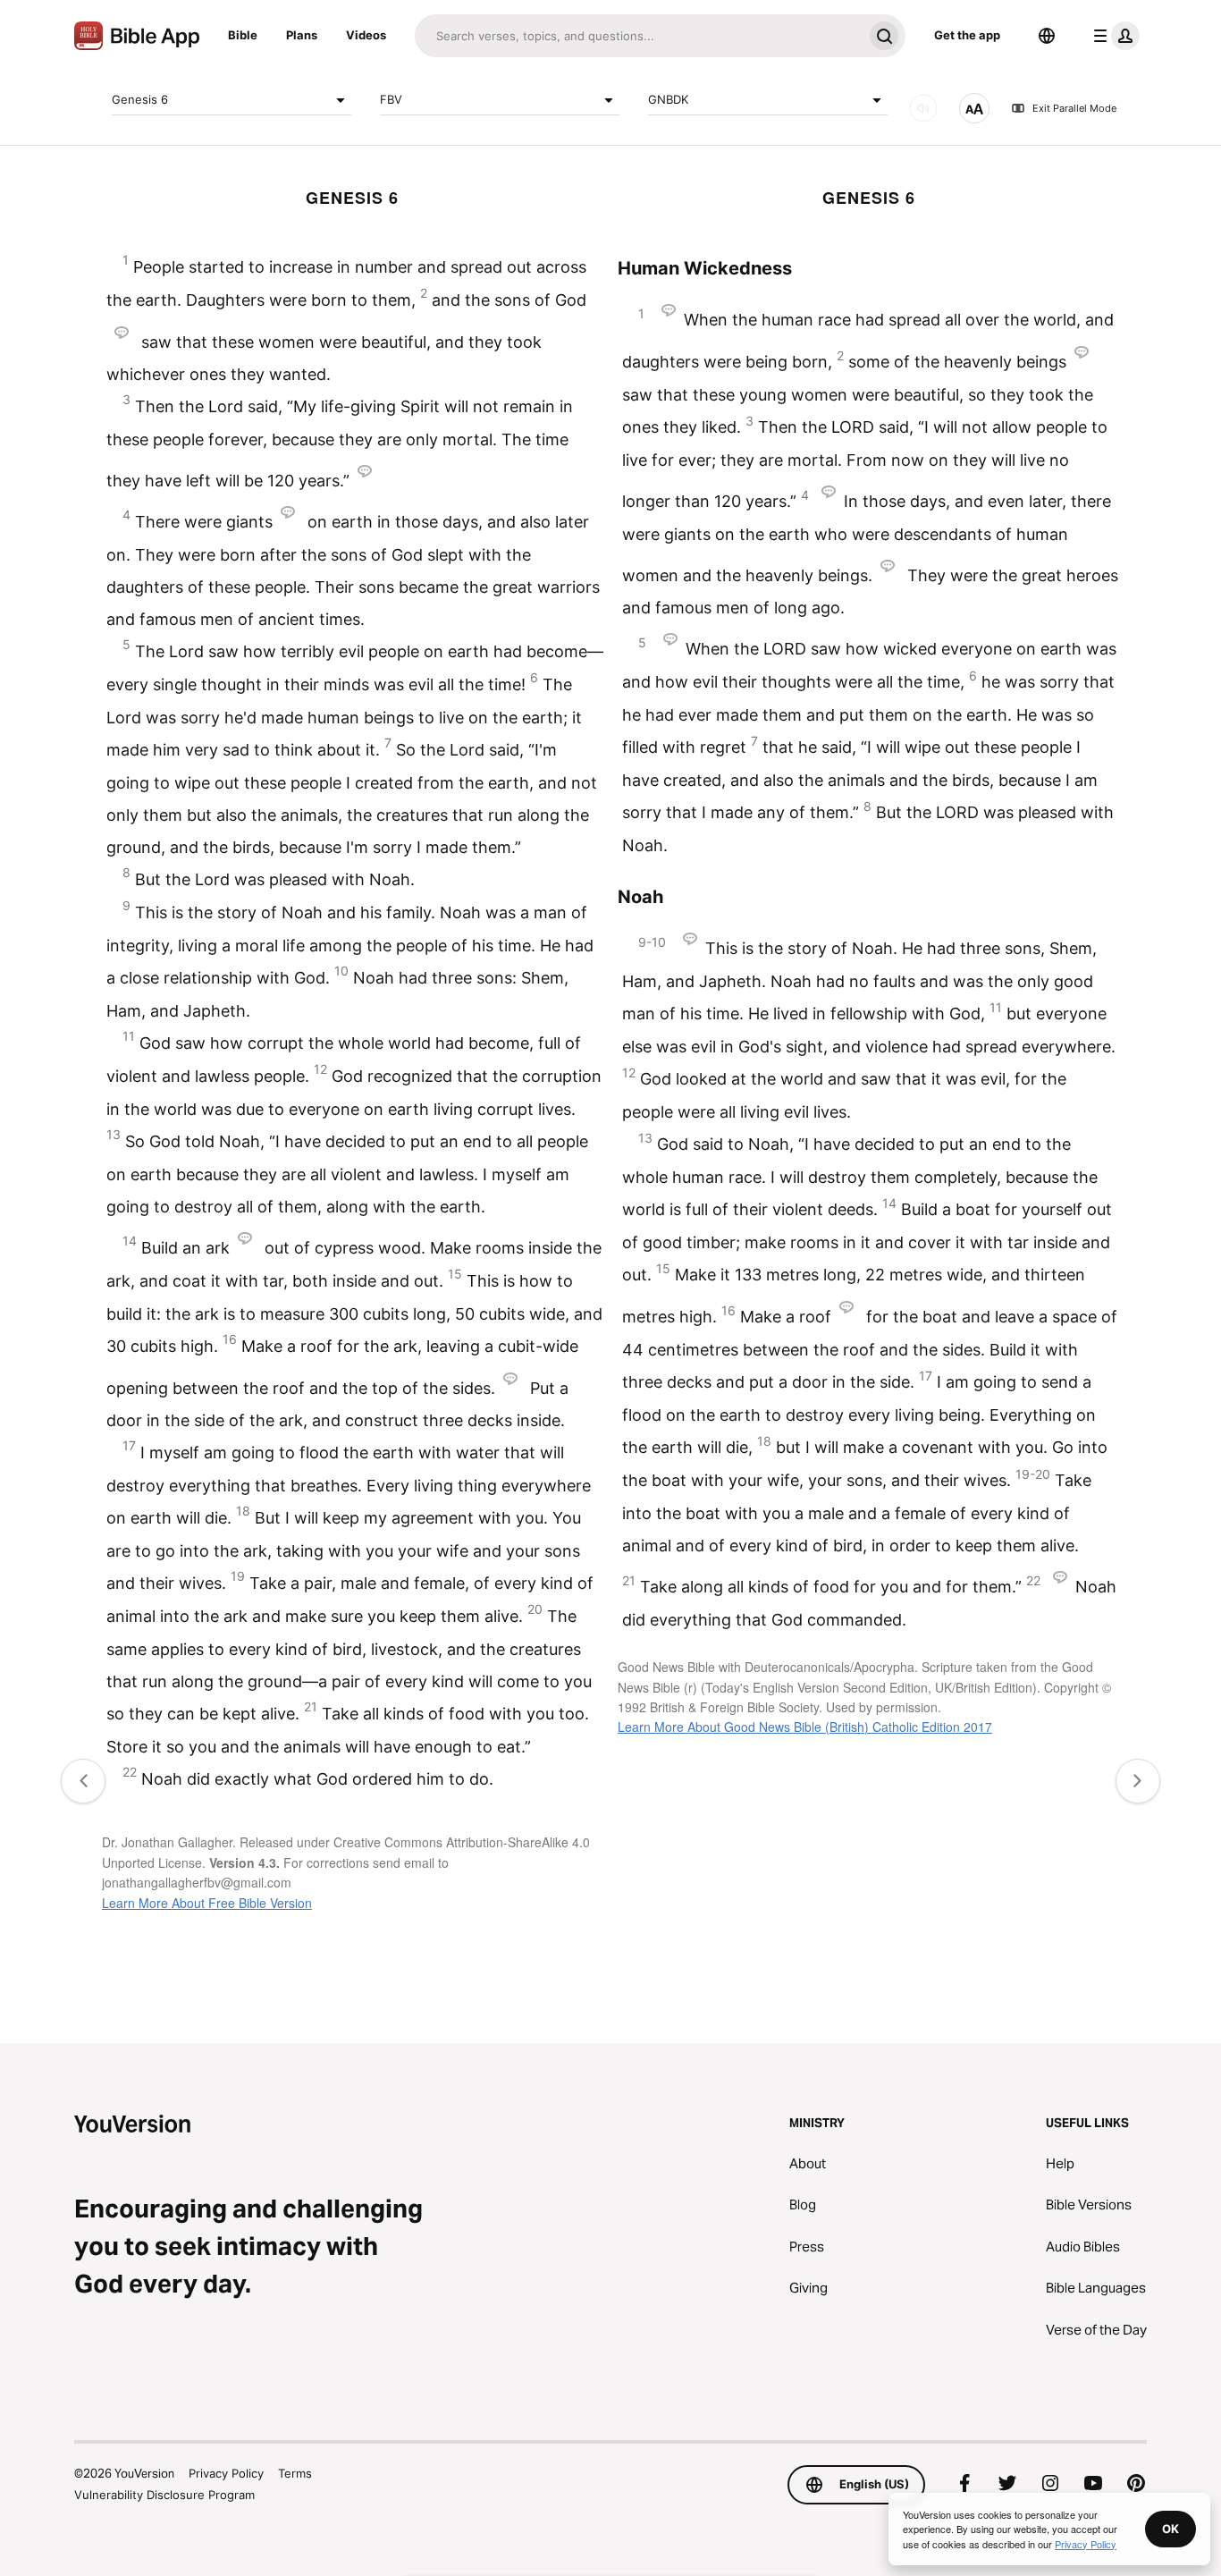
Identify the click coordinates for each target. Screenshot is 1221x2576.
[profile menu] (1113, 36)
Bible (243, 35)
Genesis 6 (140, 99)
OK (1170, 2529)
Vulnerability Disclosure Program (164, 2495)
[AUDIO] (923, 108)
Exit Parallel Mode (1074, 108)
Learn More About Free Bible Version (207, 1903)
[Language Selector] (1047, 36)
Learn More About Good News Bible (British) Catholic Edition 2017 (805, 1727)
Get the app (967, 35)
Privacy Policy (226, 2473)
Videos (366, 35)
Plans (302, 35)
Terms (295, 2473)
